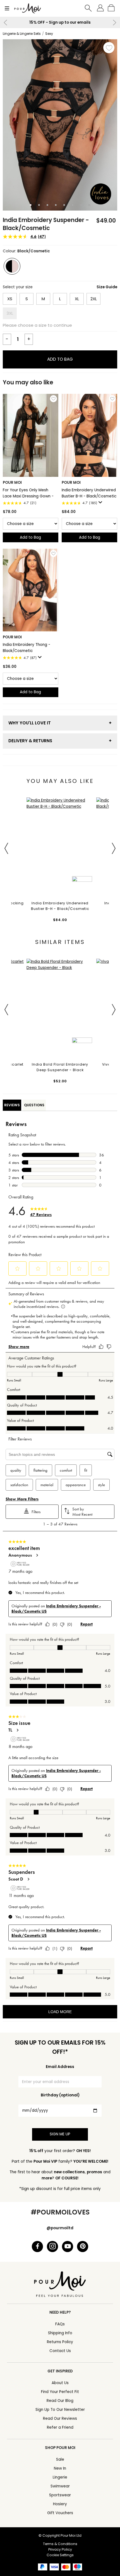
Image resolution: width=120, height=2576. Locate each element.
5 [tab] (64, 205)
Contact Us (60, 2351)
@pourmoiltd (60, 2228)
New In (60, 2468)
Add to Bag (60, 359)
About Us (60, 2383)
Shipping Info (60, 2333)
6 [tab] (73, 205)
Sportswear (60, 2495)
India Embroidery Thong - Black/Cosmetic (27, 648)
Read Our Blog (60, 2401)
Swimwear (60, 2486)
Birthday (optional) (60, 2095)
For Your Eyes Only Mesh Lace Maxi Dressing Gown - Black (28, 493)
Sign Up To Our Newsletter (60, 2410)
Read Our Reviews (60, 2418)
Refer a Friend (60, 2427)
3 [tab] (47, 205)
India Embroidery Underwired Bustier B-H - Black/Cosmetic (89, 493)
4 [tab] (56, 205)
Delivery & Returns (30, 741)
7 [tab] (81, 205)
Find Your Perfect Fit (60, 2392)
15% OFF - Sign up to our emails (60, 22)
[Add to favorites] (109, 48)
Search (88, 8)
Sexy (49, 34)
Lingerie (60, 2477)
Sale (60, 2459)
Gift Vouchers (60, 2513)
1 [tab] (31, 205)
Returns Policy (60, 2342)
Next (114, 23)
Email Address (60, 2067)
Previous (6, 23)
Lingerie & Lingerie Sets (22, 34)
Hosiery (60, 2504)
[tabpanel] (60, 125)
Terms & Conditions (60, 2544)
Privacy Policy (60, 2549)
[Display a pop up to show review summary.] (101, 504)
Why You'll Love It (30, 723)
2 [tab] (39, 205)
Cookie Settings (60, 2555)
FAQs (60, 2324)
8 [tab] (89, 205)
